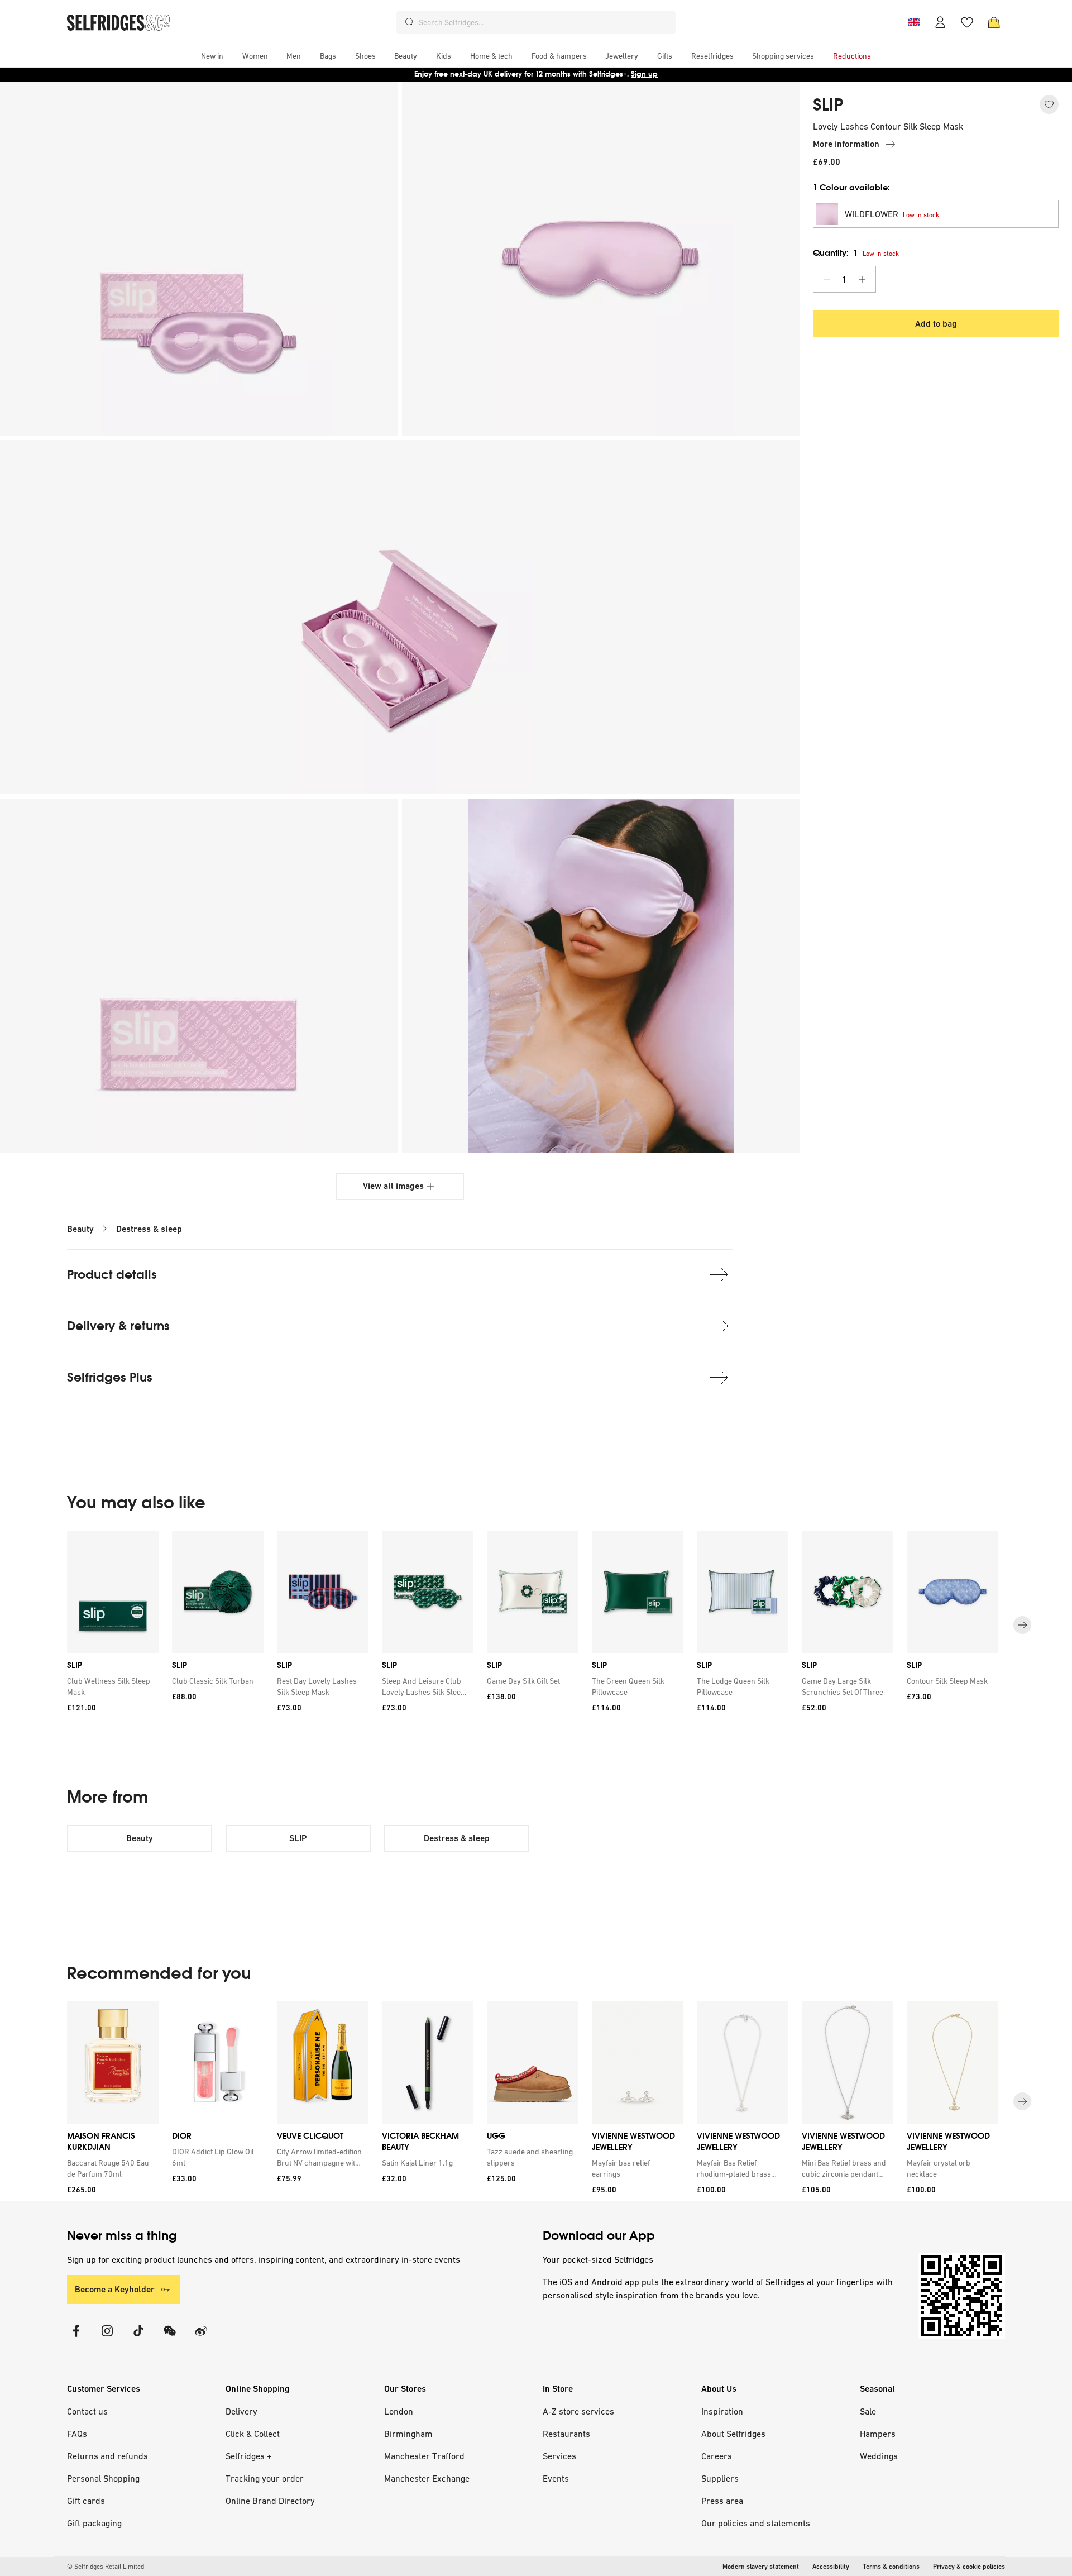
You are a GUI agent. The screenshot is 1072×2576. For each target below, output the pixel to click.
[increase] (862, 279)
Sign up (644, 74)
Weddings (879, 2456)
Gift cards (86, 2501)
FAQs (77, 2434)
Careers (717, 2456)
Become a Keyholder (115, 2289)
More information (846, 144)
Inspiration (722, 2411)
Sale (868, 2411)
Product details (112, 1275)
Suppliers (720, 2478)
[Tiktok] (138, 2338)
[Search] (410, 22)
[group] (536, 1625)
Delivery (241, 2411)
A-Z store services (578, 2411)
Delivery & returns (118, 1326)
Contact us (87, 2411)
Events (556, 2478)
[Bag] (994, 22)
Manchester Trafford (424, 2456)
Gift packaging (94, 2523)
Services (559, 2456)
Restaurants (566, 2434)
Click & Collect (253, 2434)
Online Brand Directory (270, 2501)
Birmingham (408, 2434)
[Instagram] (107, 2338)
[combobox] (545, 22)
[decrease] (827, 279)
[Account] (940, 22)
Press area (722, 2501)
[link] (111, 1686)
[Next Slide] (1022, 1625)
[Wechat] (170, 2338)
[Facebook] (76, 2338)
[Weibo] (201, 2338)
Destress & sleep (149, 1229)
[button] (936, 214)
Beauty (80, 1229)
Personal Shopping (103, 2478)
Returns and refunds (107, 2456)
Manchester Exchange (427, 2478)
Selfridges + (249, 2456)
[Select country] (913, 22)
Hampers (878, 2434)
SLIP (828, 105)
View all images (393, 1186)
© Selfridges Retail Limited (106, 2567)
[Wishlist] (967, 22)
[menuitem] (212, 56)
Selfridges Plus (110, 1377)
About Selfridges (733, 2434)
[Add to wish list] (1049, 104)
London (399, 2411)
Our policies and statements (756, 2523)
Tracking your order (265, 2478)
